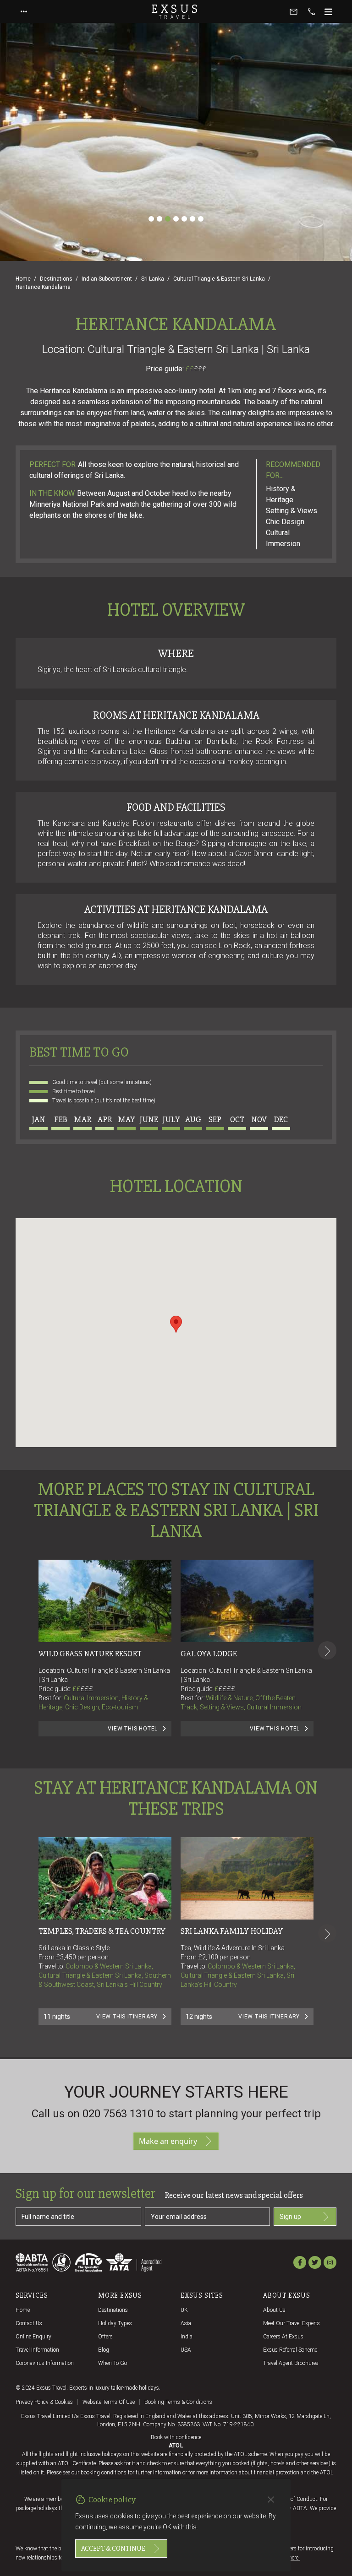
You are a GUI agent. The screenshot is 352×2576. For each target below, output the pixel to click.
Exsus (176, 11)
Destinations (56, 279)
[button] (176, 1324)
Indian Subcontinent (107, 279)
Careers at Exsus (283, 2337)
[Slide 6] (192, 219)
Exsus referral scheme (290, 2350)
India (187, 2337)
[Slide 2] (159, 219)
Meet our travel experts (291, 2323)
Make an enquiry (168, 2141)
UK (184, 2310)
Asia (186, 2323)
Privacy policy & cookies (44, 2402)
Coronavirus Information (45, 2363)
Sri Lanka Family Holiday (232, 1931)
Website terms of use (109, 2402)
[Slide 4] (176, 219)
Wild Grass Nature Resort (90, 1654)
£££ (200, 369)
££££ (227, 1689)
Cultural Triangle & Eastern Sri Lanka (219, 279)
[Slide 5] (184, 219)
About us (274, 2310)
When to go (113, 2363)
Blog (104, 2350)
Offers (105, 2337)
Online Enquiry (33, 2337)
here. (294, 2558)
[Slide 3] (168, 219)
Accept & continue (113, 2549)
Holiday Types (115, 2323)
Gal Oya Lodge (209, 1654)
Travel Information (37, 2350)
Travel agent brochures (291, 2363)
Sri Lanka (153, 279)
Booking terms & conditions (178, 2402)
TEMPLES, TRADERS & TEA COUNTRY (102, 1931)
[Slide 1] (151, 219)
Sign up (290, 2217)
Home (23, 279)
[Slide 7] (201, 219)
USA (186, 2350)
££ (196, 369)
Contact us (29, 2323)
